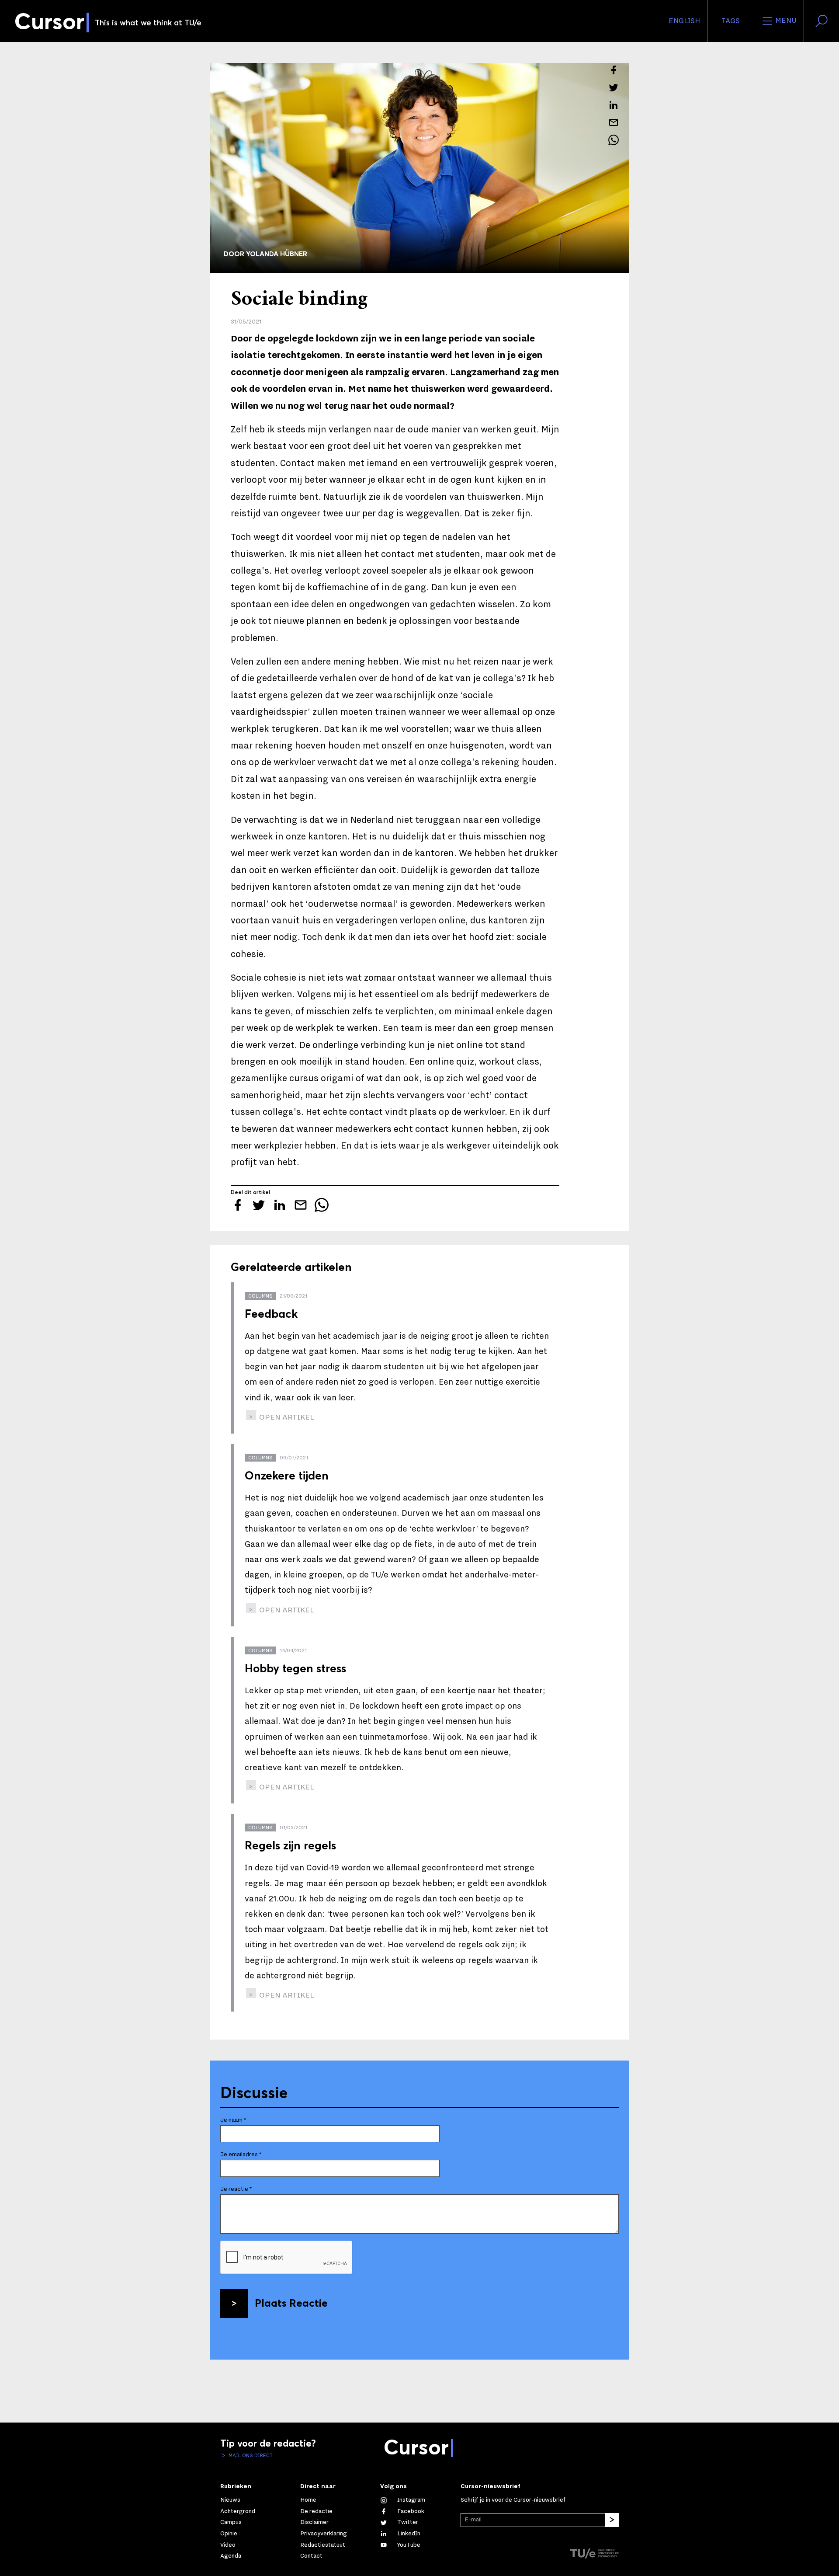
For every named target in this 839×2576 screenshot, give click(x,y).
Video (228, 2545)
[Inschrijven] (612, 2520)
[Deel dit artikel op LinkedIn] (614, 105)
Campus (231, 2522)
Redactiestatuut (323, 2545)
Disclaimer (314, 2522)
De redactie (316, 2511)
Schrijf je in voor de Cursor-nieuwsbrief (513, 2500)
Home (308, 2500)
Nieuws (230, 2500)
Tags (731, 21)
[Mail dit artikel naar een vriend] (614, 122)
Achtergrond (238, 2511)
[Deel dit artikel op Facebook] (614, 70)
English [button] (684, 21)
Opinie (229, 2534)
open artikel (286, 1417)
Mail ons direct (250, 2455)
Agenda (231, 2556)
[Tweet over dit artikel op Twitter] (614, 87)
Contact (311, 2556)
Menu (785, 21)
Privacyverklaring (324, 2534)
